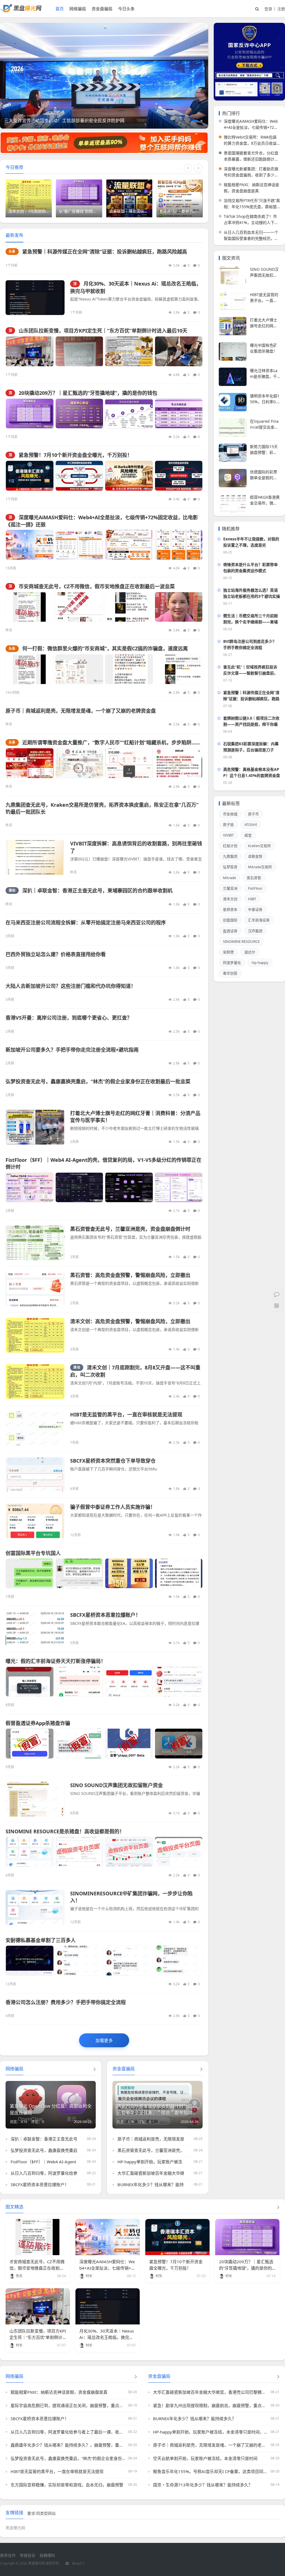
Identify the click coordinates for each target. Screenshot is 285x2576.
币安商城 (230, 814)
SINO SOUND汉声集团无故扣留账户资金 (116, 1785)
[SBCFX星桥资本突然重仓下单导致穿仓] (35, 1475)
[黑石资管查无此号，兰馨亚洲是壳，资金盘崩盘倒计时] (35, 1243)
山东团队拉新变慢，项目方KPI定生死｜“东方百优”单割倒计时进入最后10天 (103, 331)
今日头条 (126, 9)
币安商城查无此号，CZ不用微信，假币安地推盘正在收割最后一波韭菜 (97, 586)
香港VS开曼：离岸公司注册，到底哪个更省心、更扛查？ (69, 1018)
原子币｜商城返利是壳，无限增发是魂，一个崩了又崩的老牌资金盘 (81, 711)
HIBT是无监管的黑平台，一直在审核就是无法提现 (126, 1414)
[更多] (95, 2069)
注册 (281, 9)
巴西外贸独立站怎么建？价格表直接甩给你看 (56, 954)
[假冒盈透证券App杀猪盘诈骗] (104, 1744)
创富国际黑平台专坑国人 (33, 1553)
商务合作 (8, 2555)
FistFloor (255, 888)
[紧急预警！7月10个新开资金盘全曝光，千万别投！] (104, 476)
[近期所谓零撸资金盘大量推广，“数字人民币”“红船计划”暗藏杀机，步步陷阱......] (104, 763)
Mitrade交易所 (260, 867)
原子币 (253, 814)
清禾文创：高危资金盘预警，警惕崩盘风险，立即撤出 (130, 1321)
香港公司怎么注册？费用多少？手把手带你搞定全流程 (66, 2002)
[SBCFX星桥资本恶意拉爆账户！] (35, 1629)
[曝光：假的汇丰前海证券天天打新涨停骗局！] (104, 1682)
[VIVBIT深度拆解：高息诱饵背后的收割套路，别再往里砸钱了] (35, 858)
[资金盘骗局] (278, 2376)
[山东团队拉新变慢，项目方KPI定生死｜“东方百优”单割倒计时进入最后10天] (104, 351)
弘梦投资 (230, 867)
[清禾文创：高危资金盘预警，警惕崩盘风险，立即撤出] (35, 1335)
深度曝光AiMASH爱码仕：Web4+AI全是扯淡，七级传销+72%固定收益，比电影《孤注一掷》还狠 (251, 125)
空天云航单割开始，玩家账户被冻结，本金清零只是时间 (205, 2458)
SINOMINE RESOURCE (241, 941)
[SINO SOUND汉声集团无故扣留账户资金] (35, 1799)
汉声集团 (255, 931)
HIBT (252, 899)
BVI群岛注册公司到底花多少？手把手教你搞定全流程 (250, 644)
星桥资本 (230, 909)
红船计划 (230, 846)
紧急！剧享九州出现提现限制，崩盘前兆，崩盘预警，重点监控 (210, 2405)
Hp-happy (260, 963)
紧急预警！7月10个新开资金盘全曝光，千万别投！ (75, 455)
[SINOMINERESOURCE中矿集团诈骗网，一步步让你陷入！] (35, 1907)
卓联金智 (255, 856)
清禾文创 (230, 899)
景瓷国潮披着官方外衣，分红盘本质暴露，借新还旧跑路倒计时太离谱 (251, 156)
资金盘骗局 (102, 9)
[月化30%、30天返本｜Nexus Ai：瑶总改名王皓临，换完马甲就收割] (35, 298)
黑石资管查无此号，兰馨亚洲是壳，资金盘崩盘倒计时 (130, 1229)
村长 (89, 2276)
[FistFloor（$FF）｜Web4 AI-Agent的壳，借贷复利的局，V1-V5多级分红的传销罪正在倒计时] (104, 1188)
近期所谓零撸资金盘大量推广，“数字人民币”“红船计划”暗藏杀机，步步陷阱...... (111, 742)
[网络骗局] (136, 2376)
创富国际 (230, 920)
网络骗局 (78, 9)
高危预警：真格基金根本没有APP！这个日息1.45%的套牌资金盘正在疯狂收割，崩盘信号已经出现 (252, 773)
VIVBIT (228, 835)
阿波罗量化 (232, 963)
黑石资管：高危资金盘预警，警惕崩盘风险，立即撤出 (130, 1275)
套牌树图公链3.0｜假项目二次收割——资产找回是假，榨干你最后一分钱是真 (251, 721)
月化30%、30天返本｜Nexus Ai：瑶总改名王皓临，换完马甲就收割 (107, 2337)
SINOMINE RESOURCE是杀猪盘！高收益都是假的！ (65, 1831)
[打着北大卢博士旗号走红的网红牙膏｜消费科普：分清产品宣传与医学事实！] (35, 1127)
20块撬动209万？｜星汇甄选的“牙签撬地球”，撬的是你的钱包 (88, 393)
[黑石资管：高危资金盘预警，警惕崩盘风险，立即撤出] (35, 1289)
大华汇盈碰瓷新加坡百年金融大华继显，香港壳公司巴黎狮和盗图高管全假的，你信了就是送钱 (210, 2392)
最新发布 (14, 235)
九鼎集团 (230, 856)
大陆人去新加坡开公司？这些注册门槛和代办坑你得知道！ (71, 986)
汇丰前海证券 (259, 920)
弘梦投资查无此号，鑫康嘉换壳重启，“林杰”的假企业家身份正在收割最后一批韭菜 (98, 1081)
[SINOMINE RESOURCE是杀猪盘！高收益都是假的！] (104, 1852)
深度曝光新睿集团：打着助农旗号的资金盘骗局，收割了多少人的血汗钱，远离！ (251, 172)
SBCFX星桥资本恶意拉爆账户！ (105, 1615)
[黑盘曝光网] (21, 11)
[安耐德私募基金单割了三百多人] (104, 1961)
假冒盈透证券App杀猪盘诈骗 (38, 1723)
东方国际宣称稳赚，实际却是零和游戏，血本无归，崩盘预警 (67, 2485)
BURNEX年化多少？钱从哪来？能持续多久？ (159, 2184)
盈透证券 (230, 931)
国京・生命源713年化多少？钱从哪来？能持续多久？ (203, 2485)
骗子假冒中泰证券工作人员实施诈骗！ (113, 1507)
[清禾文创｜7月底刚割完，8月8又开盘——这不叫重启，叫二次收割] (35, 1382)
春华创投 (230, 973)
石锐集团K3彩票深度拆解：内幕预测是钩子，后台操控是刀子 (251, 747)
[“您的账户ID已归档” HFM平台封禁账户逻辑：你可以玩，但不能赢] (104, 78)
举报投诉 (28, 2555)
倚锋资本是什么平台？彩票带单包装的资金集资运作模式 (250, 568)
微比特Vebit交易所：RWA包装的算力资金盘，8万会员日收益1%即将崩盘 (250, 140)
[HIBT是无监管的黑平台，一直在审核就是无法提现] (35, 1429)
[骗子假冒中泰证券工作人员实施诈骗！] (35, 1521)
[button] (194, 121)
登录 (268, 9)
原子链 (228, 825)
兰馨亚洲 (230, 888)
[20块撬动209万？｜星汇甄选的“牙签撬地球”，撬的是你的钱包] (104, 414)
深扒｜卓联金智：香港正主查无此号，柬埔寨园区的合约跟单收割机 (97, 890)
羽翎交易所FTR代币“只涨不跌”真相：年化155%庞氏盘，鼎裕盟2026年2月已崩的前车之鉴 (252, 204)
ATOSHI (251, 825)
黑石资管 (254, 878)
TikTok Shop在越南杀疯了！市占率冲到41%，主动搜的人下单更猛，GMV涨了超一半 (251, 220)
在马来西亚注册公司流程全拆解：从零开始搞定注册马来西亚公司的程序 (86, 922)
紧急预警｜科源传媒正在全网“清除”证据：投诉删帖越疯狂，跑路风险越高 (105, 252)
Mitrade (229, 878)
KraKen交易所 (259, 846)
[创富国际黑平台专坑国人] (104, 1574)
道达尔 (250, 952)
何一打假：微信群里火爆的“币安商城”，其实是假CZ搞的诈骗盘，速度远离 (105, 648)
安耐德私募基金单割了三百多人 (41, 1940)
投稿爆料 (47, 2555)
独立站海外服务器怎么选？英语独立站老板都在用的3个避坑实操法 (252, 593)
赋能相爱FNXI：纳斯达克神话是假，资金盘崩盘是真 (251, 188)
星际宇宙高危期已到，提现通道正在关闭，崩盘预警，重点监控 (68, 2405)
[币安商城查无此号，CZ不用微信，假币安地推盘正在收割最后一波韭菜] (104, 607)
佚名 (19, 2276)
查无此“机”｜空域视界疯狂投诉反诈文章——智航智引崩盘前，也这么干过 (250, 670)
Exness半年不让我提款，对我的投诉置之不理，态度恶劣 (251, 542)
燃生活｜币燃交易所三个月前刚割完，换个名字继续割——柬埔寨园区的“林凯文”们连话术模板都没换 (250, 619)
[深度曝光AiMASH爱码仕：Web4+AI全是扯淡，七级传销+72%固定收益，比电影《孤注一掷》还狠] (104, 545)
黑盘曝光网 (15, 2528)
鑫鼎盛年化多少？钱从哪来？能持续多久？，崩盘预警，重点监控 (68, 2445)
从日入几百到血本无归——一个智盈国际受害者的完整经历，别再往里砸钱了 (251, 236)
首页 (60, 9)
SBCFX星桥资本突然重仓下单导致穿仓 (113, 1461)
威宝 (248, 835)
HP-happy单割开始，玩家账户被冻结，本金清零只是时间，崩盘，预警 (183, 2162)
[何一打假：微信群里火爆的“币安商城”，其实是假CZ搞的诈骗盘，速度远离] (104, 669)
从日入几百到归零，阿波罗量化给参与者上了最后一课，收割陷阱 (71, 2173)
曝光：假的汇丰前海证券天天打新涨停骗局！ (56, 1661)
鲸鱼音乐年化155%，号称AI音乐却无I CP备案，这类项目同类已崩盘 (210, 2471)
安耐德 (228, 952)
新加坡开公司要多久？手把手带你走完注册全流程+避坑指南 (72, 1050)
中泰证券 (255, 909)
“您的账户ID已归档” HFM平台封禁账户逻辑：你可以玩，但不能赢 (69, 120)
